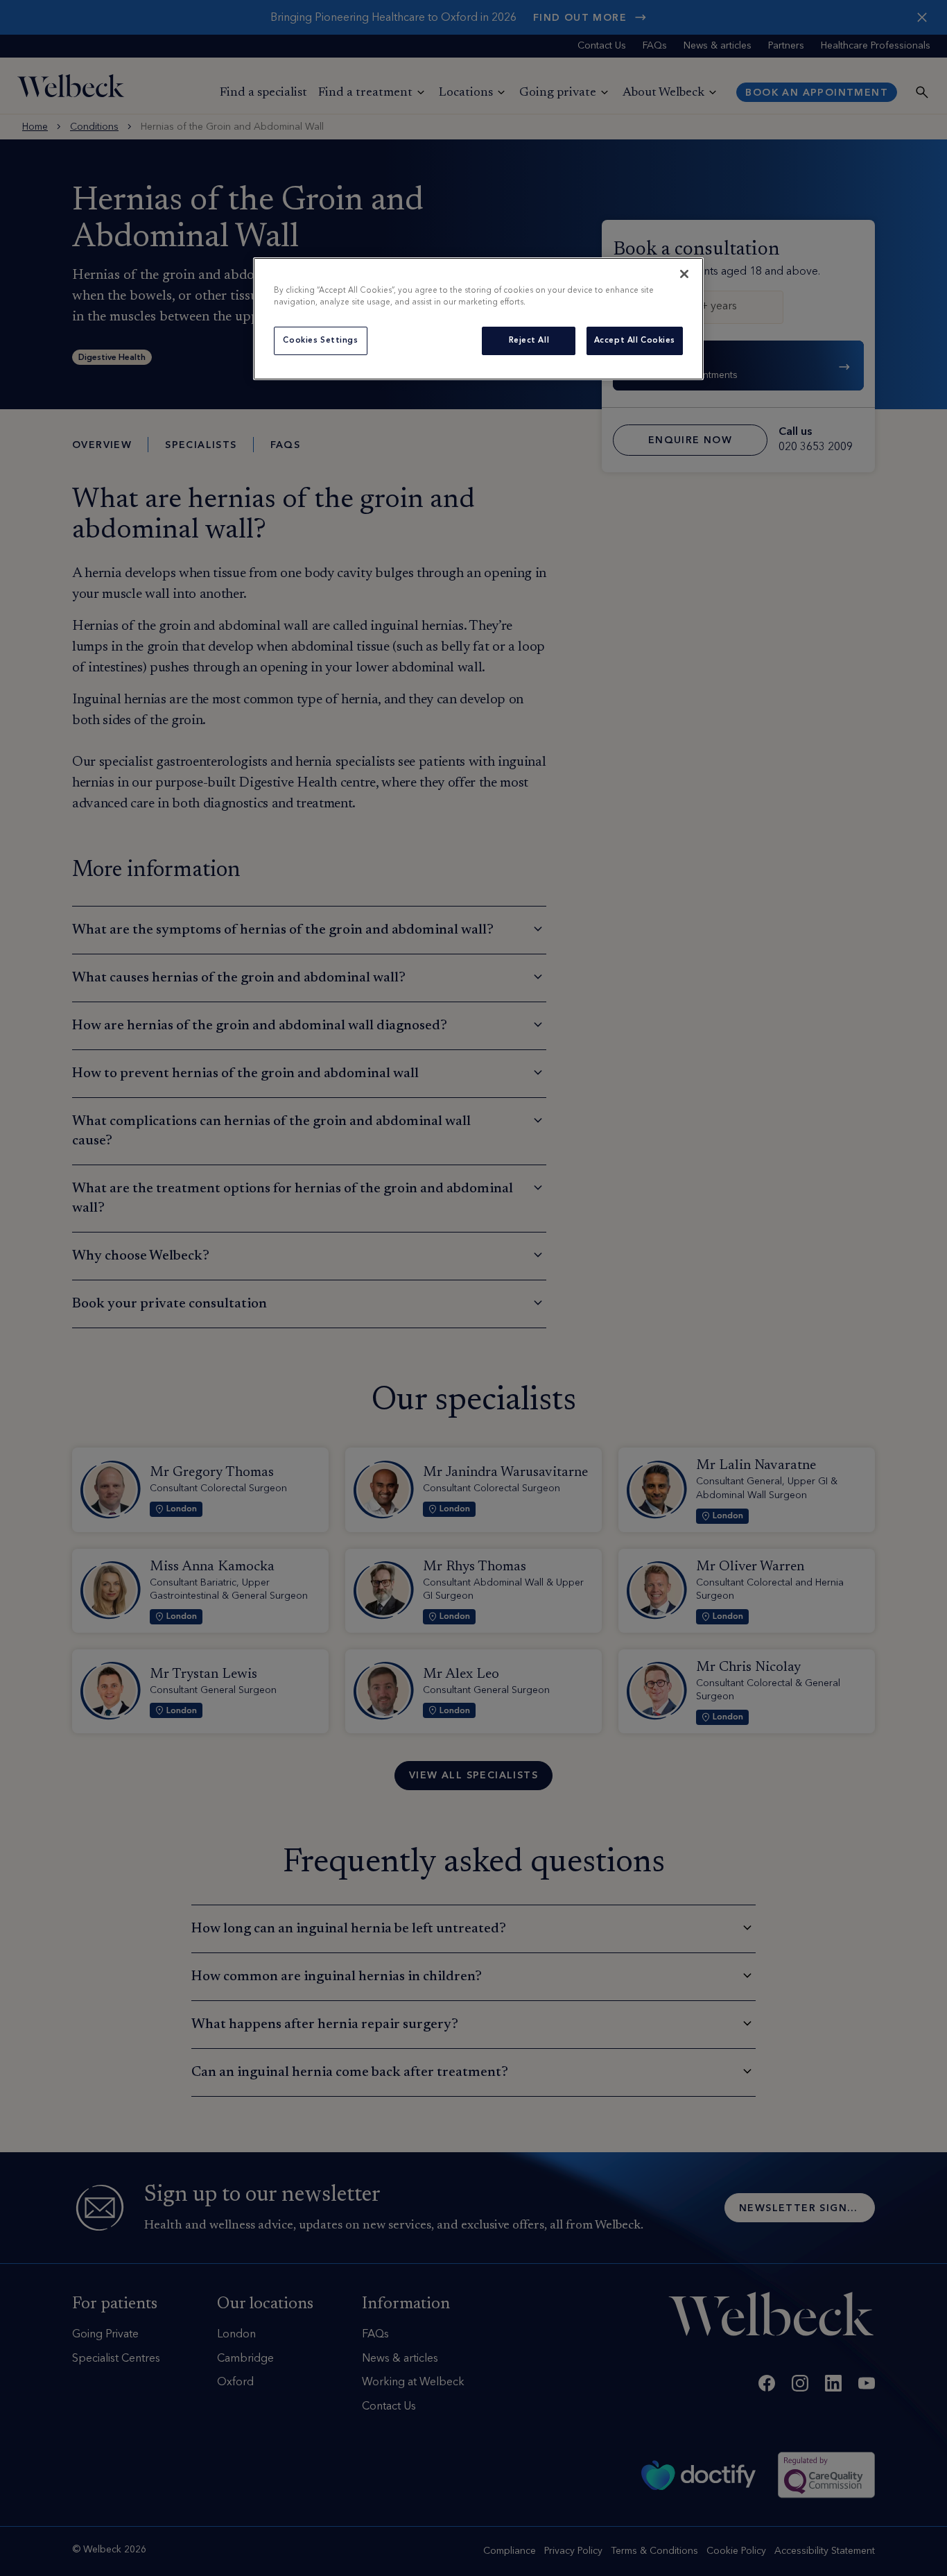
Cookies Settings (320, 341)
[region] (478, 319)
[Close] (684, 274)
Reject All (529, 341)
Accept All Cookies (635, 341)
